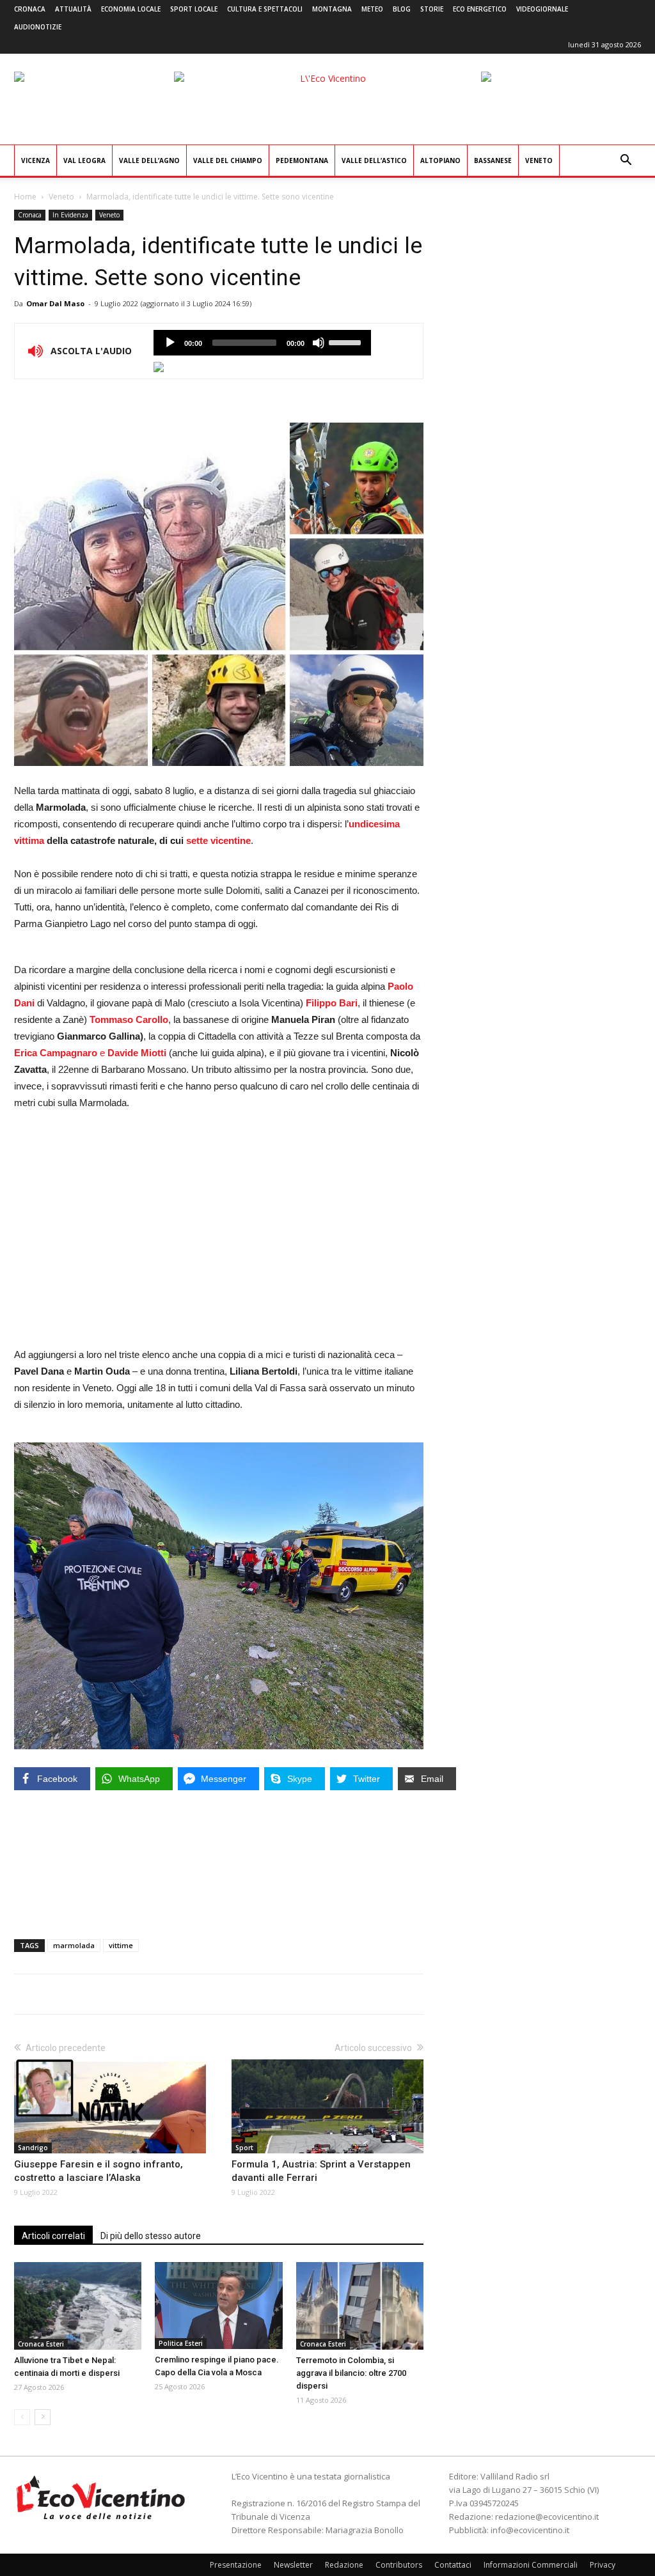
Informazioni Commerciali (531, 2565)
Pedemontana (302, 160)
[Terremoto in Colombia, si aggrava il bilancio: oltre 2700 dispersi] (360, 2306)
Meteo (372, 9)
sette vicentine (218, 840)
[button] (626, 161)
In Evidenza (70, 215)
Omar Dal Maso (55, 303)
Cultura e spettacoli (265, 9)
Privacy (603, 2565)
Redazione (344, 2565)
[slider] (347, 341)
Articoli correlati (53, 2236)
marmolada (74, 1945)
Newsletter (293, 2565)
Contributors (399, 2565)
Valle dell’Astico (374, 160)
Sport (244, 2148)
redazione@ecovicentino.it (547, 2517)
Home (25, 197)
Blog (402, 9)
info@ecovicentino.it (530, 2530)
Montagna (332, 9)
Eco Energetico (480, 9)
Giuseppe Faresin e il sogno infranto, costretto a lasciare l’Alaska (99, 2171)
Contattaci (453, 2565)
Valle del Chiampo (228, 160)
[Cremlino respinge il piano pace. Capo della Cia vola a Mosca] (218, 2306)
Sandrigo (33, 2148)
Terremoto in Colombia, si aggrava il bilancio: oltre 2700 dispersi (351, 2373)
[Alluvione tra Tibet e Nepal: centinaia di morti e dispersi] (78, 2306)
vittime (121, 1945)
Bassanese (493, 160)
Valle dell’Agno (149, 160)
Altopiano (440, 160)
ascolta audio (170, 343)
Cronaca (30, 9)
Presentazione (236, 2565)
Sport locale (194, 9)
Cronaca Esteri (41, 2344)
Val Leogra (84, 160)
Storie (432, 9)
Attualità (73, 9)
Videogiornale (542, 9)
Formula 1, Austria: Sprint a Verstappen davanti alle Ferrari (321, 2171)
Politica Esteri (181, 2343)
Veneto (539, 160)
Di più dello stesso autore (151, 2236)
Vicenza (36, 160)
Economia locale (131, 9)
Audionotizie (38, 27)
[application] (262, 343)
